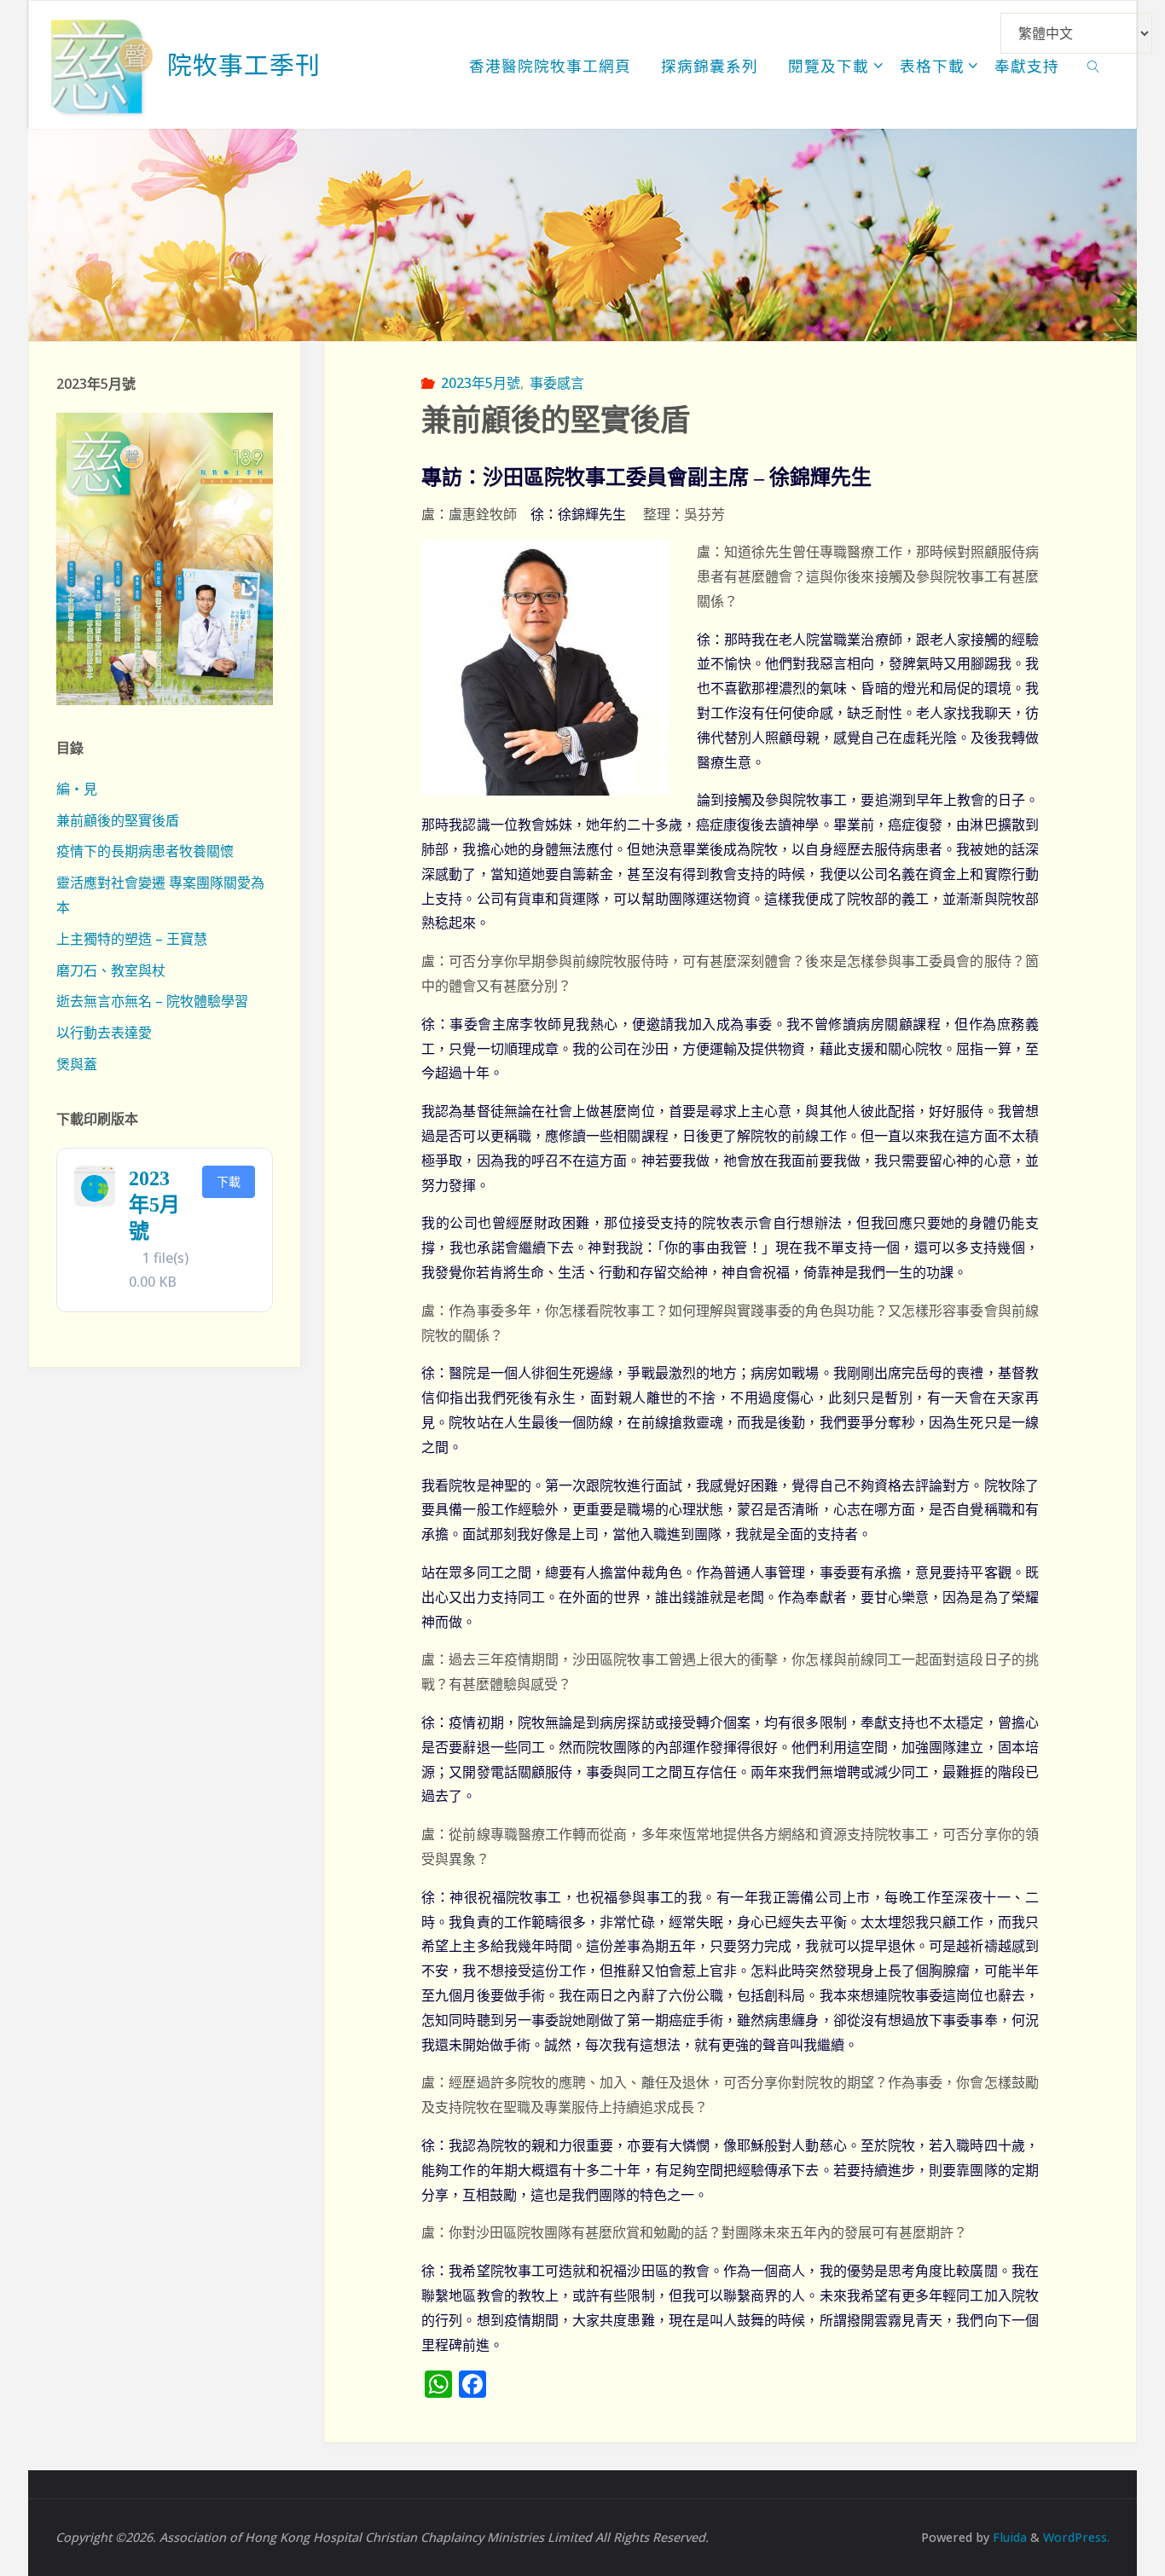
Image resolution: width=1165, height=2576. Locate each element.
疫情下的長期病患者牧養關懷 (145, 851)
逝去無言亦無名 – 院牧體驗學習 (152, 1001)
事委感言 (557, 383)
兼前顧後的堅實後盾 (118, 820)
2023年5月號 (480, 383)
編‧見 (77, 789)
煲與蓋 (77, 1064)
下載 (229, 1181)
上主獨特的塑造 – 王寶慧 (132, 939)
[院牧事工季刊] (102, 65)
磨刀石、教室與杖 (111, 970)
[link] (1094, 65)
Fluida (1008, 2537)
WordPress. (1076, 2537)
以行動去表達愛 (104, 1033)
